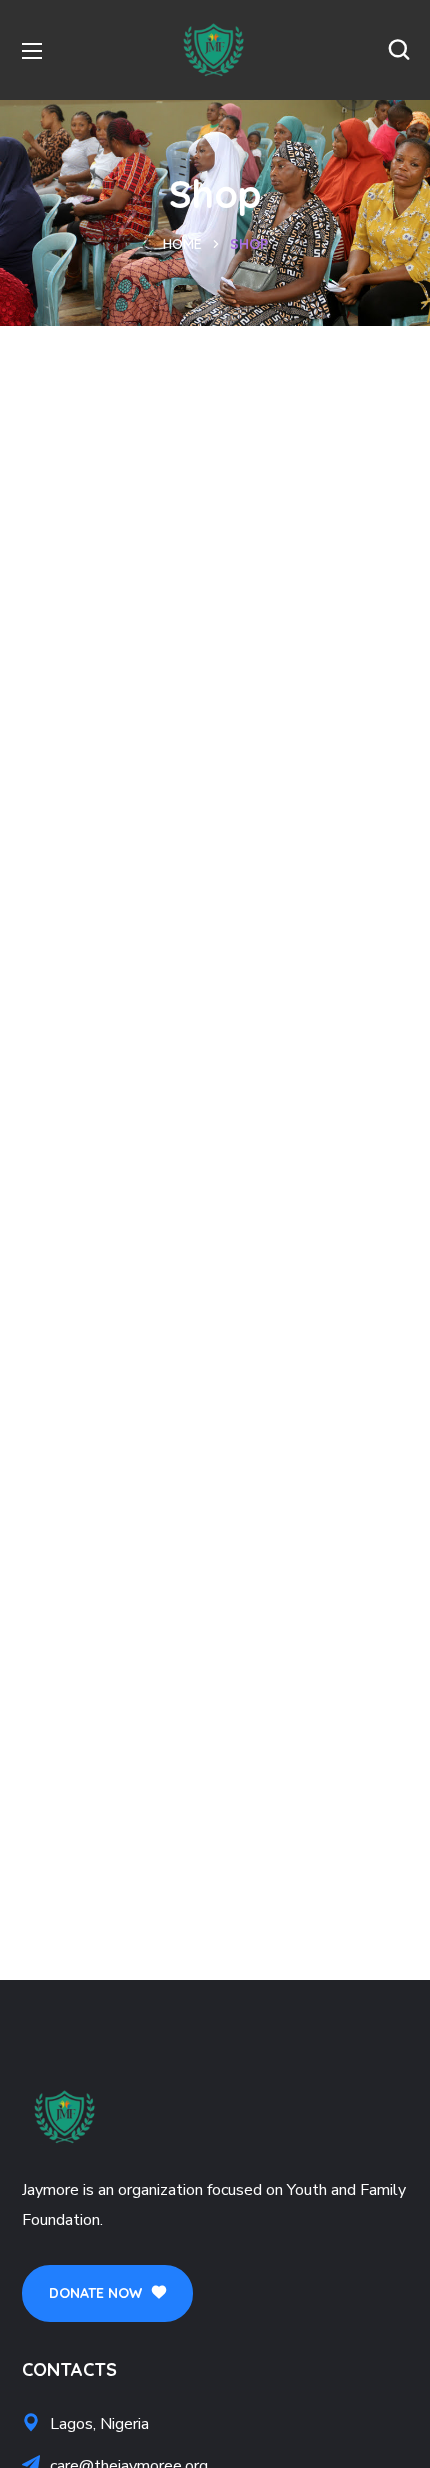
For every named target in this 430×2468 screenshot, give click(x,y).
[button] (399, 50)
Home (182, 244)
